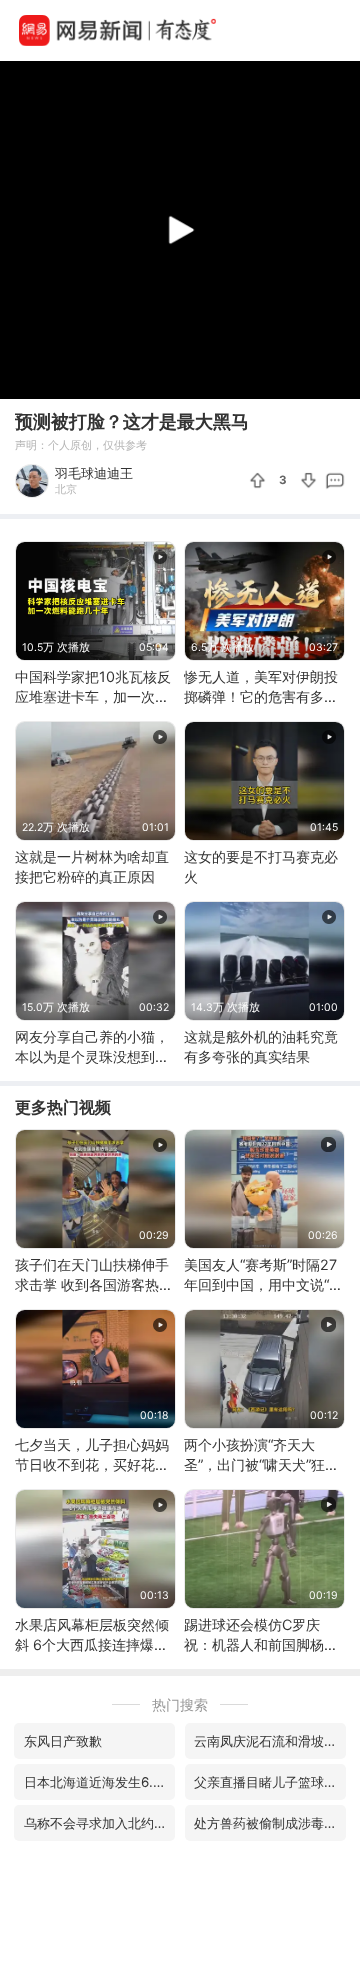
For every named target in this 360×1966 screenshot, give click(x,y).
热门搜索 (180, 1704)
